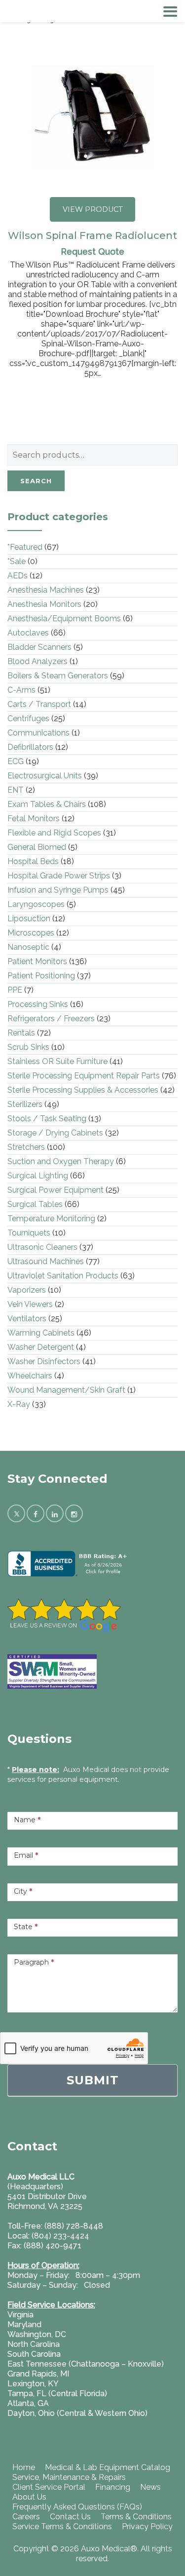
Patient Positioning (41, 976)
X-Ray (19, 1404)
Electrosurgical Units (45, 776)
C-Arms (21, 690)
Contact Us (70, 2517)
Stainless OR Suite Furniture (57, 1061)
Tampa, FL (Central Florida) (57, 2393)
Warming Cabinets (41, 1333)
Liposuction (29, 919)
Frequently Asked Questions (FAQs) (77, 2507)
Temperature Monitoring (51, 1219)
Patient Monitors (37, 961)
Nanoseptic (28, 947)
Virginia (20, 2315)
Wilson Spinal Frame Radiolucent (92, 235)
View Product (93, 209)
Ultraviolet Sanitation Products (63, 1276)
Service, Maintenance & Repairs (69, 2477)
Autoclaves (28, 633)
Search (36, 481)
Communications (38, 733)
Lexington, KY (33, 2384)
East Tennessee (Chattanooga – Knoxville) (86, 2364)
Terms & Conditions (136, 2517)
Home (24, 2467)
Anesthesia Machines (46, 590)
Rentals (21, 1033)
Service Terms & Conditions (62, 2526)
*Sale (17, 561)
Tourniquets (29, 1233)
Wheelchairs (30, 1376)
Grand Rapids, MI (38, 2374)
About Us (29, 2497)
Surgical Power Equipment (55, 1190)
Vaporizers (27, 1290)
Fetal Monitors (34, 819)
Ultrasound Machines (46, 1261)
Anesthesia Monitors (44, 604)
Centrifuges (28, 719)
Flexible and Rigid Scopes (54, 833)
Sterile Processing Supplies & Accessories (83, 1090)
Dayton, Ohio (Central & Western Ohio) (77, 2413)
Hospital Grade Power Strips (59, 876)
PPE (15, 990)
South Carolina (34, 2354)
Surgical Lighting (38, 1176)
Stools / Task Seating (47, 1119)
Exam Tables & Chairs (47, 804)
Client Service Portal (49, 2487)
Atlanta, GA (28, 2403)
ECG (16, 761)
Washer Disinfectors (44, 1361)
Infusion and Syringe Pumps (58, 890)
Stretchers (26, 1147)
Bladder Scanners (39, 647)
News (150, 2487)
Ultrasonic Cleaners (42, 1247)
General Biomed (37, 847)
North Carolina (34, 2344)
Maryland (24, 2325)
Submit (93, 2080)
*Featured (25, 547)
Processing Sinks (38, 1004)
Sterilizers (25, 1104)
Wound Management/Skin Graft (66, 1390)
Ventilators (27, 1319)
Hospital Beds (33, 861)
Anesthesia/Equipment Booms (64, 619)
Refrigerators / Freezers (51, 1019)
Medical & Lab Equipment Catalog (108, 2467)
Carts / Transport (39, 704)
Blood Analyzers (37, 661)
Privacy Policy (147, 2526)
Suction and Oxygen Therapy (61, 1161)
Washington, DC (37, 2334)
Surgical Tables (35, 1204)
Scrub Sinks (28, 1047)
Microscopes (31, 933)
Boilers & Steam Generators (58, 676)
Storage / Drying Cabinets (55, 1133)
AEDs (18, 576)
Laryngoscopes (36, 904)
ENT (16, 790)
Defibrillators (30, 747)
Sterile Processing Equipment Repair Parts (84, 1076)
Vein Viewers (30, 1304)
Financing (113, 2487)
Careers (26, 2517)
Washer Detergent (41, 1347)
